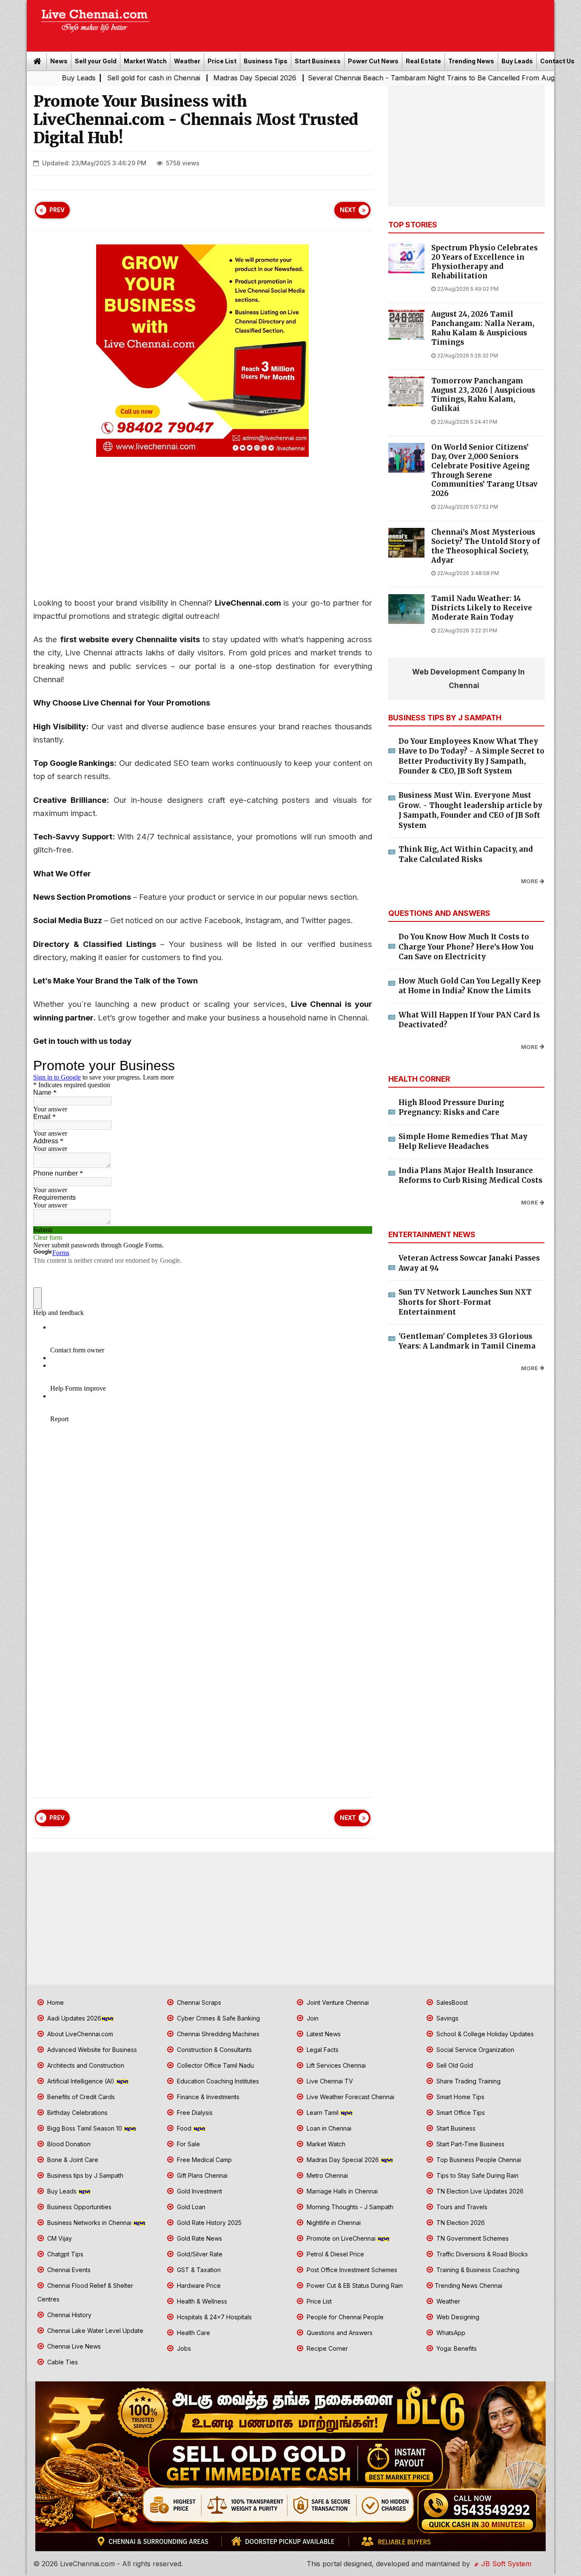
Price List (222, 61)
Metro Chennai (326, 2175)
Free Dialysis (194, 2113)
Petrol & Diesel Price (335, 2254)
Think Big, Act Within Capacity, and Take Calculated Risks (466, 854)
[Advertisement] (356, 23)
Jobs (183, 2348)
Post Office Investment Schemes (351, 2270)
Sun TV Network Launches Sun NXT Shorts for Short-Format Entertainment (465, 1302)
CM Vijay (59, 2238)
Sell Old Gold (454, 2065)
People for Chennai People (344, 2317)
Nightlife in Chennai (333, 2223)
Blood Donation (68, 2144)
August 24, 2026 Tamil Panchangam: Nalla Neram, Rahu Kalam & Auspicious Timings (483, 328)
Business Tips (266, 61)
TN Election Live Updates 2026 (479, 2191)
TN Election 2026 (460, 2223)
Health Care (193, 2333)
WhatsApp (450, 2333)
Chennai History (68, 2315)
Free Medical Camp (204, 2160)
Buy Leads (517, 61)
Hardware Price (198, 2286)
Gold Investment (199, 2191)
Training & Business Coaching (477, 2270)
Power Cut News (373, 61)
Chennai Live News (73, 2346)
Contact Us (557, 61)
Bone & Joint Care (72, 2160)
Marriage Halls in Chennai (341, 2191)
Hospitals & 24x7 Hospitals (214, 2317)
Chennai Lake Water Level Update (94, 2331)
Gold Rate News (199, 2238)
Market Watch (145, 61)
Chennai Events (68, 2270)
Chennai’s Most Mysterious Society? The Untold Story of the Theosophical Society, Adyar (486, 546)
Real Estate (423, 61)
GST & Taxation (198, 2270)
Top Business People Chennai (478, 2160)
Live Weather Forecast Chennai (350, 2097)
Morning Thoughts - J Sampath (349, 2207)
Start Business (318, 61)
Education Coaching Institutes (217, 2081)
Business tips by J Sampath (84, 2175)
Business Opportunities (78, 2207)
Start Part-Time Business (470, 2144)
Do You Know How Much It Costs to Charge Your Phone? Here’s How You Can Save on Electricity (466, 947)
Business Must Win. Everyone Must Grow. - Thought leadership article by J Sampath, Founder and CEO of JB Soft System (470, 810)
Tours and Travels (461, 2207)
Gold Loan (190, 2207)
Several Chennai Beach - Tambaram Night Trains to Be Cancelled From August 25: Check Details (384, 78)
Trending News (471, 61)
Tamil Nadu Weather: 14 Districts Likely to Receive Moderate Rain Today (482, 608)
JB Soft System (505, 2564)
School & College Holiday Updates (484, 2034)
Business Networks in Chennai (89, 2223)
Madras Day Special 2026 (175, 78)
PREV (57, 210)
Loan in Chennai (328, 2128)
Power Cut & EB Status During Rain (354, 2286)
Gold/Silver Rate (199, 2254)
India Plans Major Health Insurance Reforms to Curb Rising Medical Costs (470, 1176)
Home (55, 2002)
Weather (187, 61)
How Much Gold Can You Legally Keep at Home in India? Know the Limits (470, 986)
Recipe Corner (326, 2348)
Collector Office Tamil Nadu (215, 2065)
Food (184, 2128)
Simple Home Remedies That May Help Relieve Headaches (463, 1142)
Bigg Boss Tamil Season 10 (85, 2128)
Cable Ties (62, 2362)
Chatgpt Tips (64, 2254)
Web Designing (457, 2317)
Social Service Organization (474, 2050)
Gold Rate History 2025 (208, 2223)
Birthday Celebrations (77, 2113)
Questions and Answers (339, 2333)
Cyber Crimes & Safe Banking (218, 2018)
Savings (447, 2018)
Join (312, 2018)
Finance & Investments (207, 2097)
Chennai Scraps (198, 2002)
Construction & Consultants (214, 2050)
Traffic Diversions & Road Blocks (481, 2254)
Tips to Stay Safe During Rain (477, 2175)
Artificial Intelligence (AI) (81, 2081)
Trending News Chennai (469, 2286)
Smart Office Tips (460, 2113)
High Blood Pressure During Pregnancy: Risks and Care (451, 1108)
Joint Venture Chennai (337, 2002)
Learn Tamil (323, 2113)
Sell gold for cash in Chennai (74, 78)
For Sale (188, 2144)
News (59, 61)
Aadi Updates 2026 (73, 2018)
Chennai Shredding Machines (217, 2034)
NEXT (348, 210)
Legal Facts (322, 2050)
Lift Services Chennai (335, 2065)
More (530, 881)
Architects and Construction (85, 2065)
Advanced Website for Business (91, 2050)
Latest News (323, 2034)
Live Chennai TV (329, 2081)
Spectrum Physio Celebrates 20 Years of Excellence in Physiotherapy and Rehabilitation (484, 262)
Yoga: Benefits (456, 2348)
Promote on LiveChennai (341, 2238)
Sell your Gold (96, 61)
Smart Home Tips (460, 2097)
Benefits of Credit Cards (80, 2097)
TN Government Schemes (472, 2238)
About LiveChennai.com (79, 2034)
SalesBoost (451, 2002)
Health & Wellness (201, 2301)
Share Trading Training (468, 2081)
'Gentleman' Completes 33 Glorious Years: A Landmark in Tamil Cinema (467, 1341)
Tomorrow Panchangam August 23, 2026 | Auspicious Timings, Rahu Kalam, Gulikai (483, 395)
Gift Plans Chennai (201, 2175)
